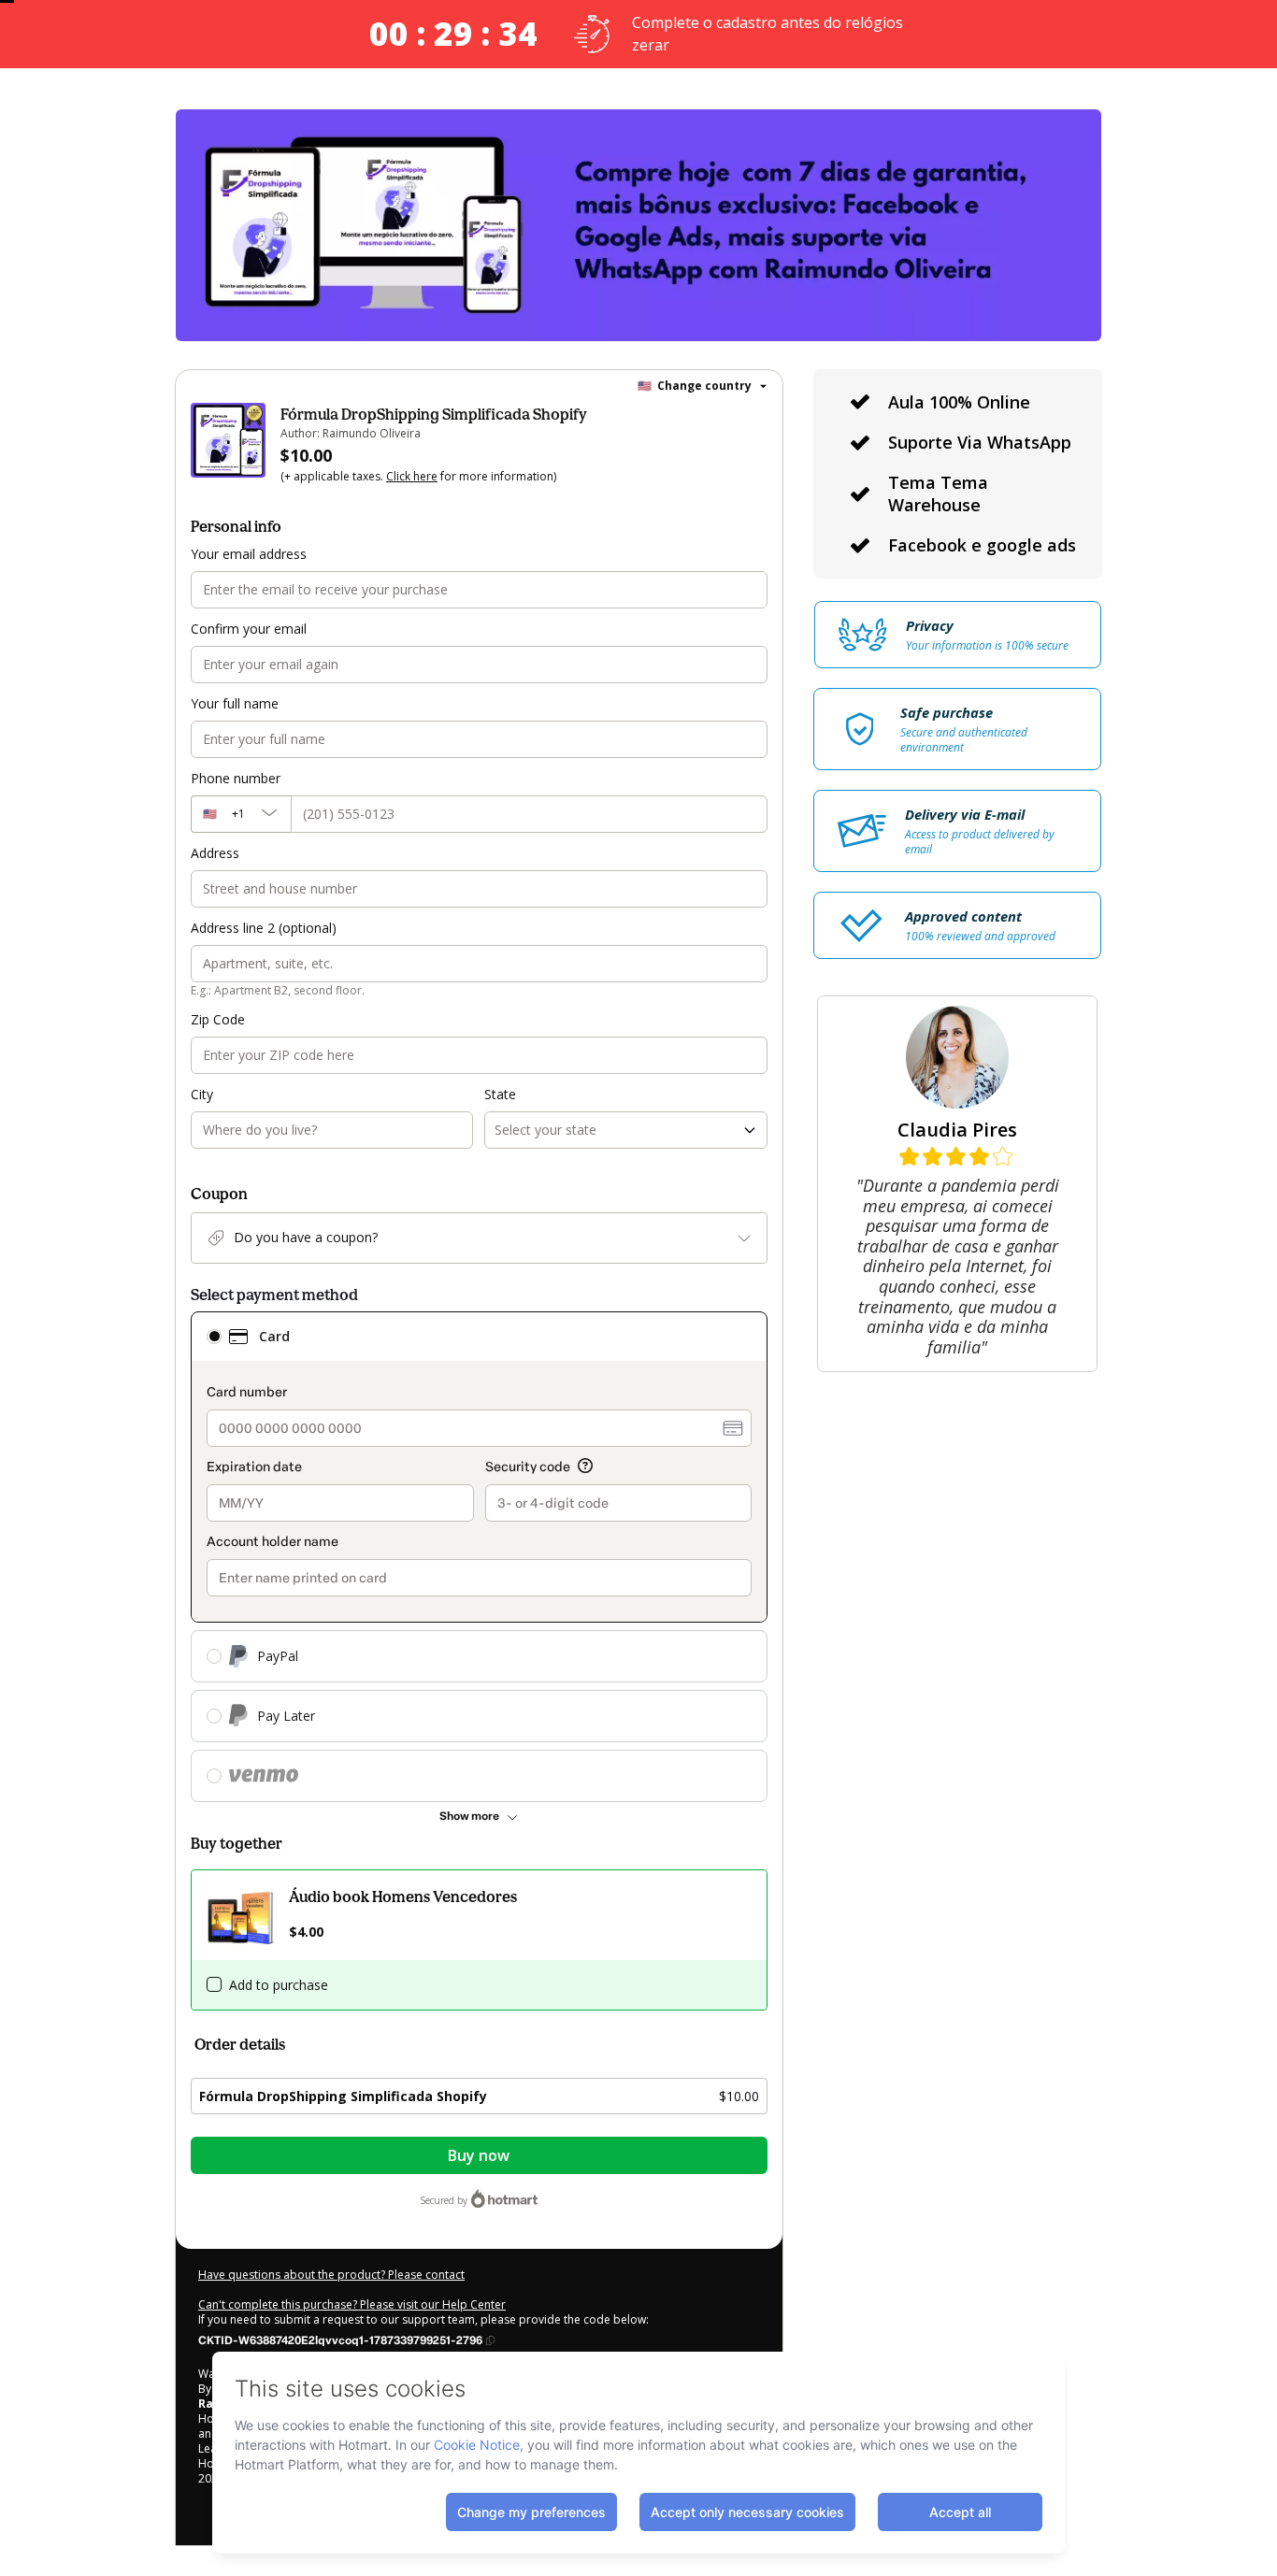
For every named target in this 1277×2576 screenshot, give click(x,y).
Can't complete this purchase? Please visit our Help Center (352, 2304)
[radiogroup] (479, 1557)
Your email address (249, 554)
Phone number (236, 778)
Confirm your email (249, 629)
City (202, 1094)
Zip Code (218, 1019)
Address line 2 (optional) (264, 928)
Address (215, 853)
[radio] (214, 1337)
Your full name (235, 703)
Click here (412, 476)
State (500, 1094)
